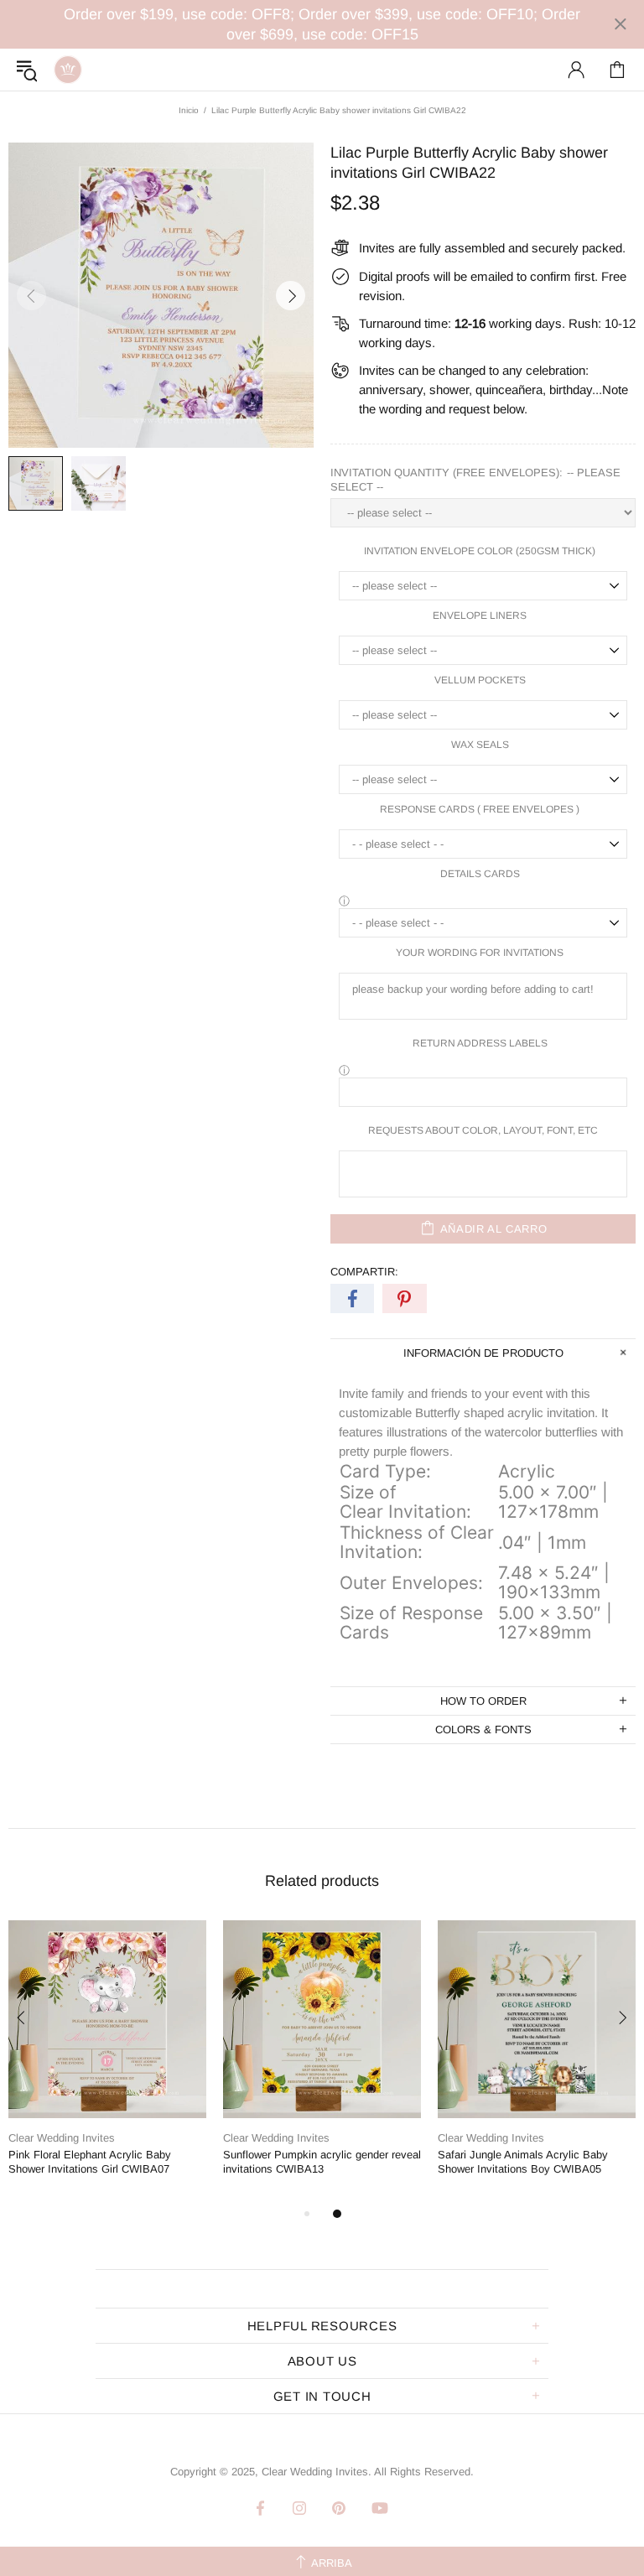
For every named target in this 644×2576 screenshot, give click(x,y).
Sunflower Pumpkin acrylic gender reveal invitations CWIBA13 (322, 2162)
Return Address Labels (480, 1043)
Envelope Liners (480, 615)
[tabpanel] (107, 2062)
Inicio (189, 110)
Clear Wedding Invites (68, 70)
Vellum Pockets (480, 680)
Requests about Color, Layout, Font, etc (483, 1130)
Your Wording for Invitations (480, 953)
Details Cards (480, 874)
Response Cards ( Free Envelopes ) (480, 809)
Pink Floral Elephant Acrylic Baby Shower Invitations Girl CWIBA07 (90, 2162)
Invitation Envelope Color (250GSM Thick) (480, 551)
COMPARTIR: (364, 1272)
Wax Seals (480, 745)
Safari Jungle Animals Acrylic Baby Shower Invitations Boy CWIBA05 (523, 2162)
